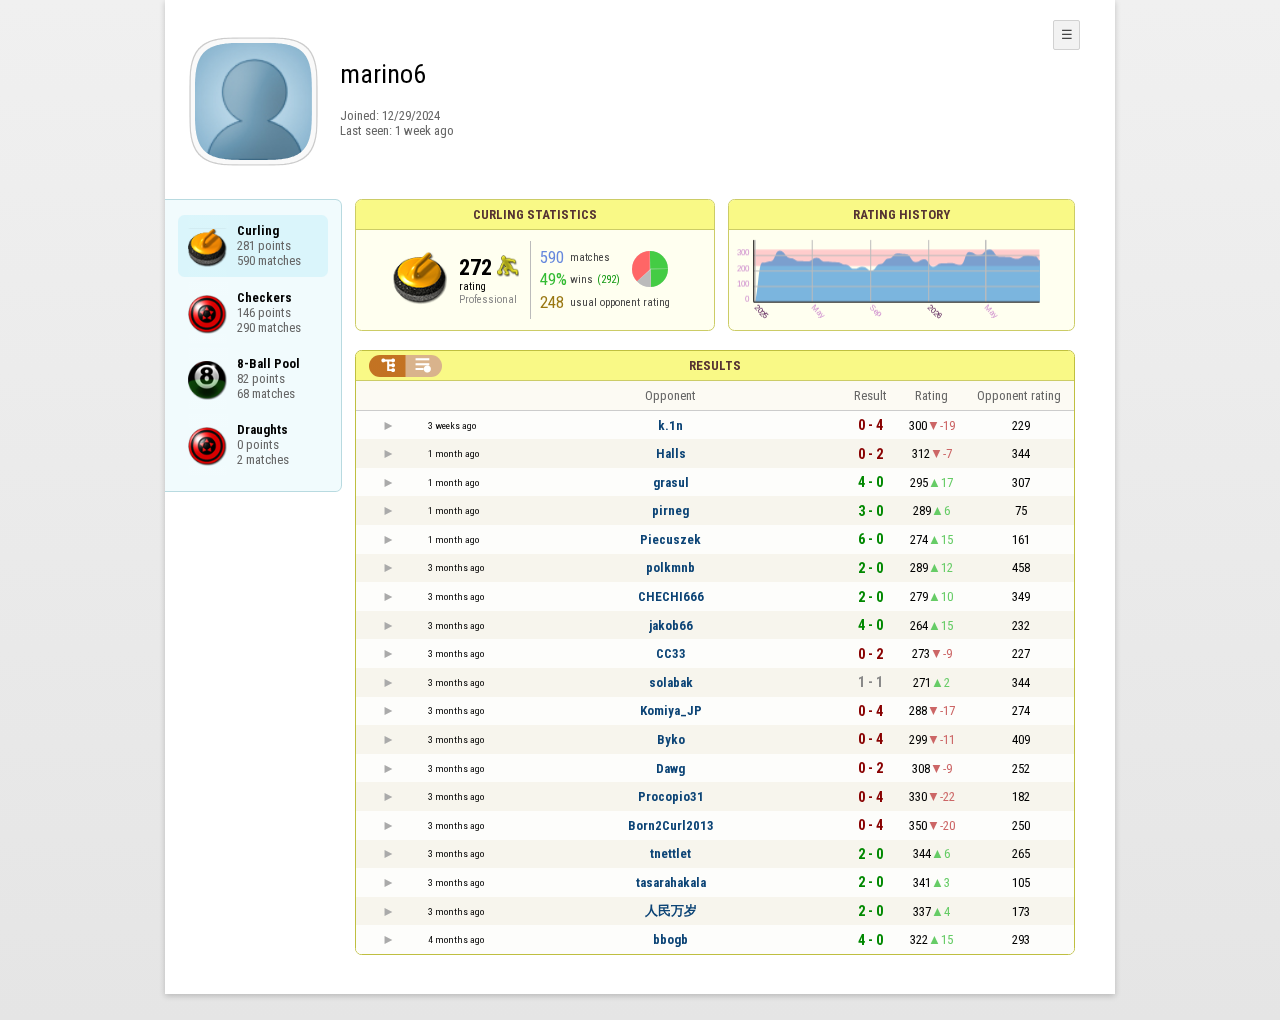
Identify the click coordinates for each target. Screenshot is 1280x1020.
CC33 (671, 653)
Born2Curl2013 (671, 825)
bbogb (670, 939)
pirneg (670, 510)
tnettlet (670, 853)
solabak (671, 682)
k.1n (670, 425)
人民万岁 (671, 910)
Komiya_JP (671, 710)
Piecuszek (670, 539)
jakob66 (671, 625)
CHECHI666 (671, 596)
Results (715, 365)
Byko (671, 739)
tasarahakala (671, 882)
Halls (671, 453)
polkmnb (670, 567)
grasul (671, 482)
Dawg (670, 768)
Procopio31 (671, 796)
